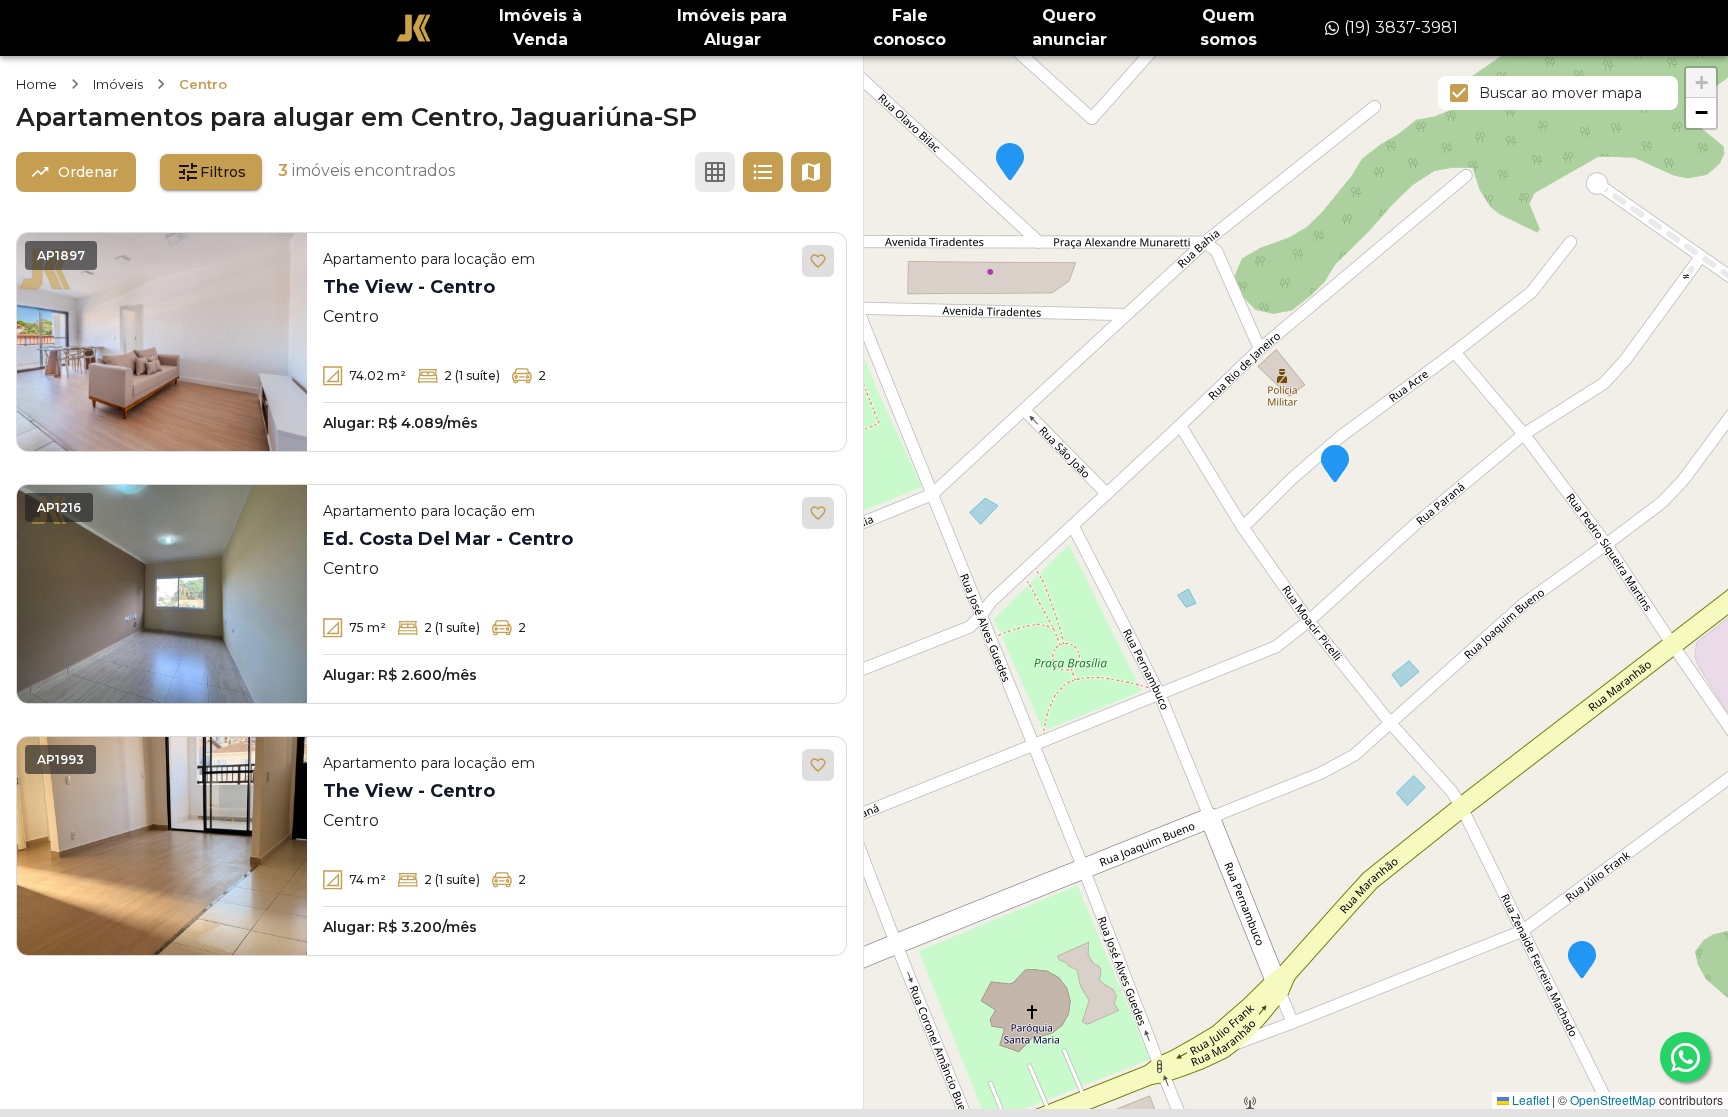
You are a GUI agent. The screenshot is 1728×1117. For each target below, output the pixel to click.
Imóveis (118, 84)
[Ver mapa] (811, 172)
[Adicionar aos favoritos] (818, 261)
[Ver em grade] (715, 172)
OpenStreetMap (1613, 1099)
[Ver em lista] (763, 172)
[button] (1582, 961)
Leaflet (1529, 1099)
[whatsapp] (1685, 1057)
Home (36, 84)
